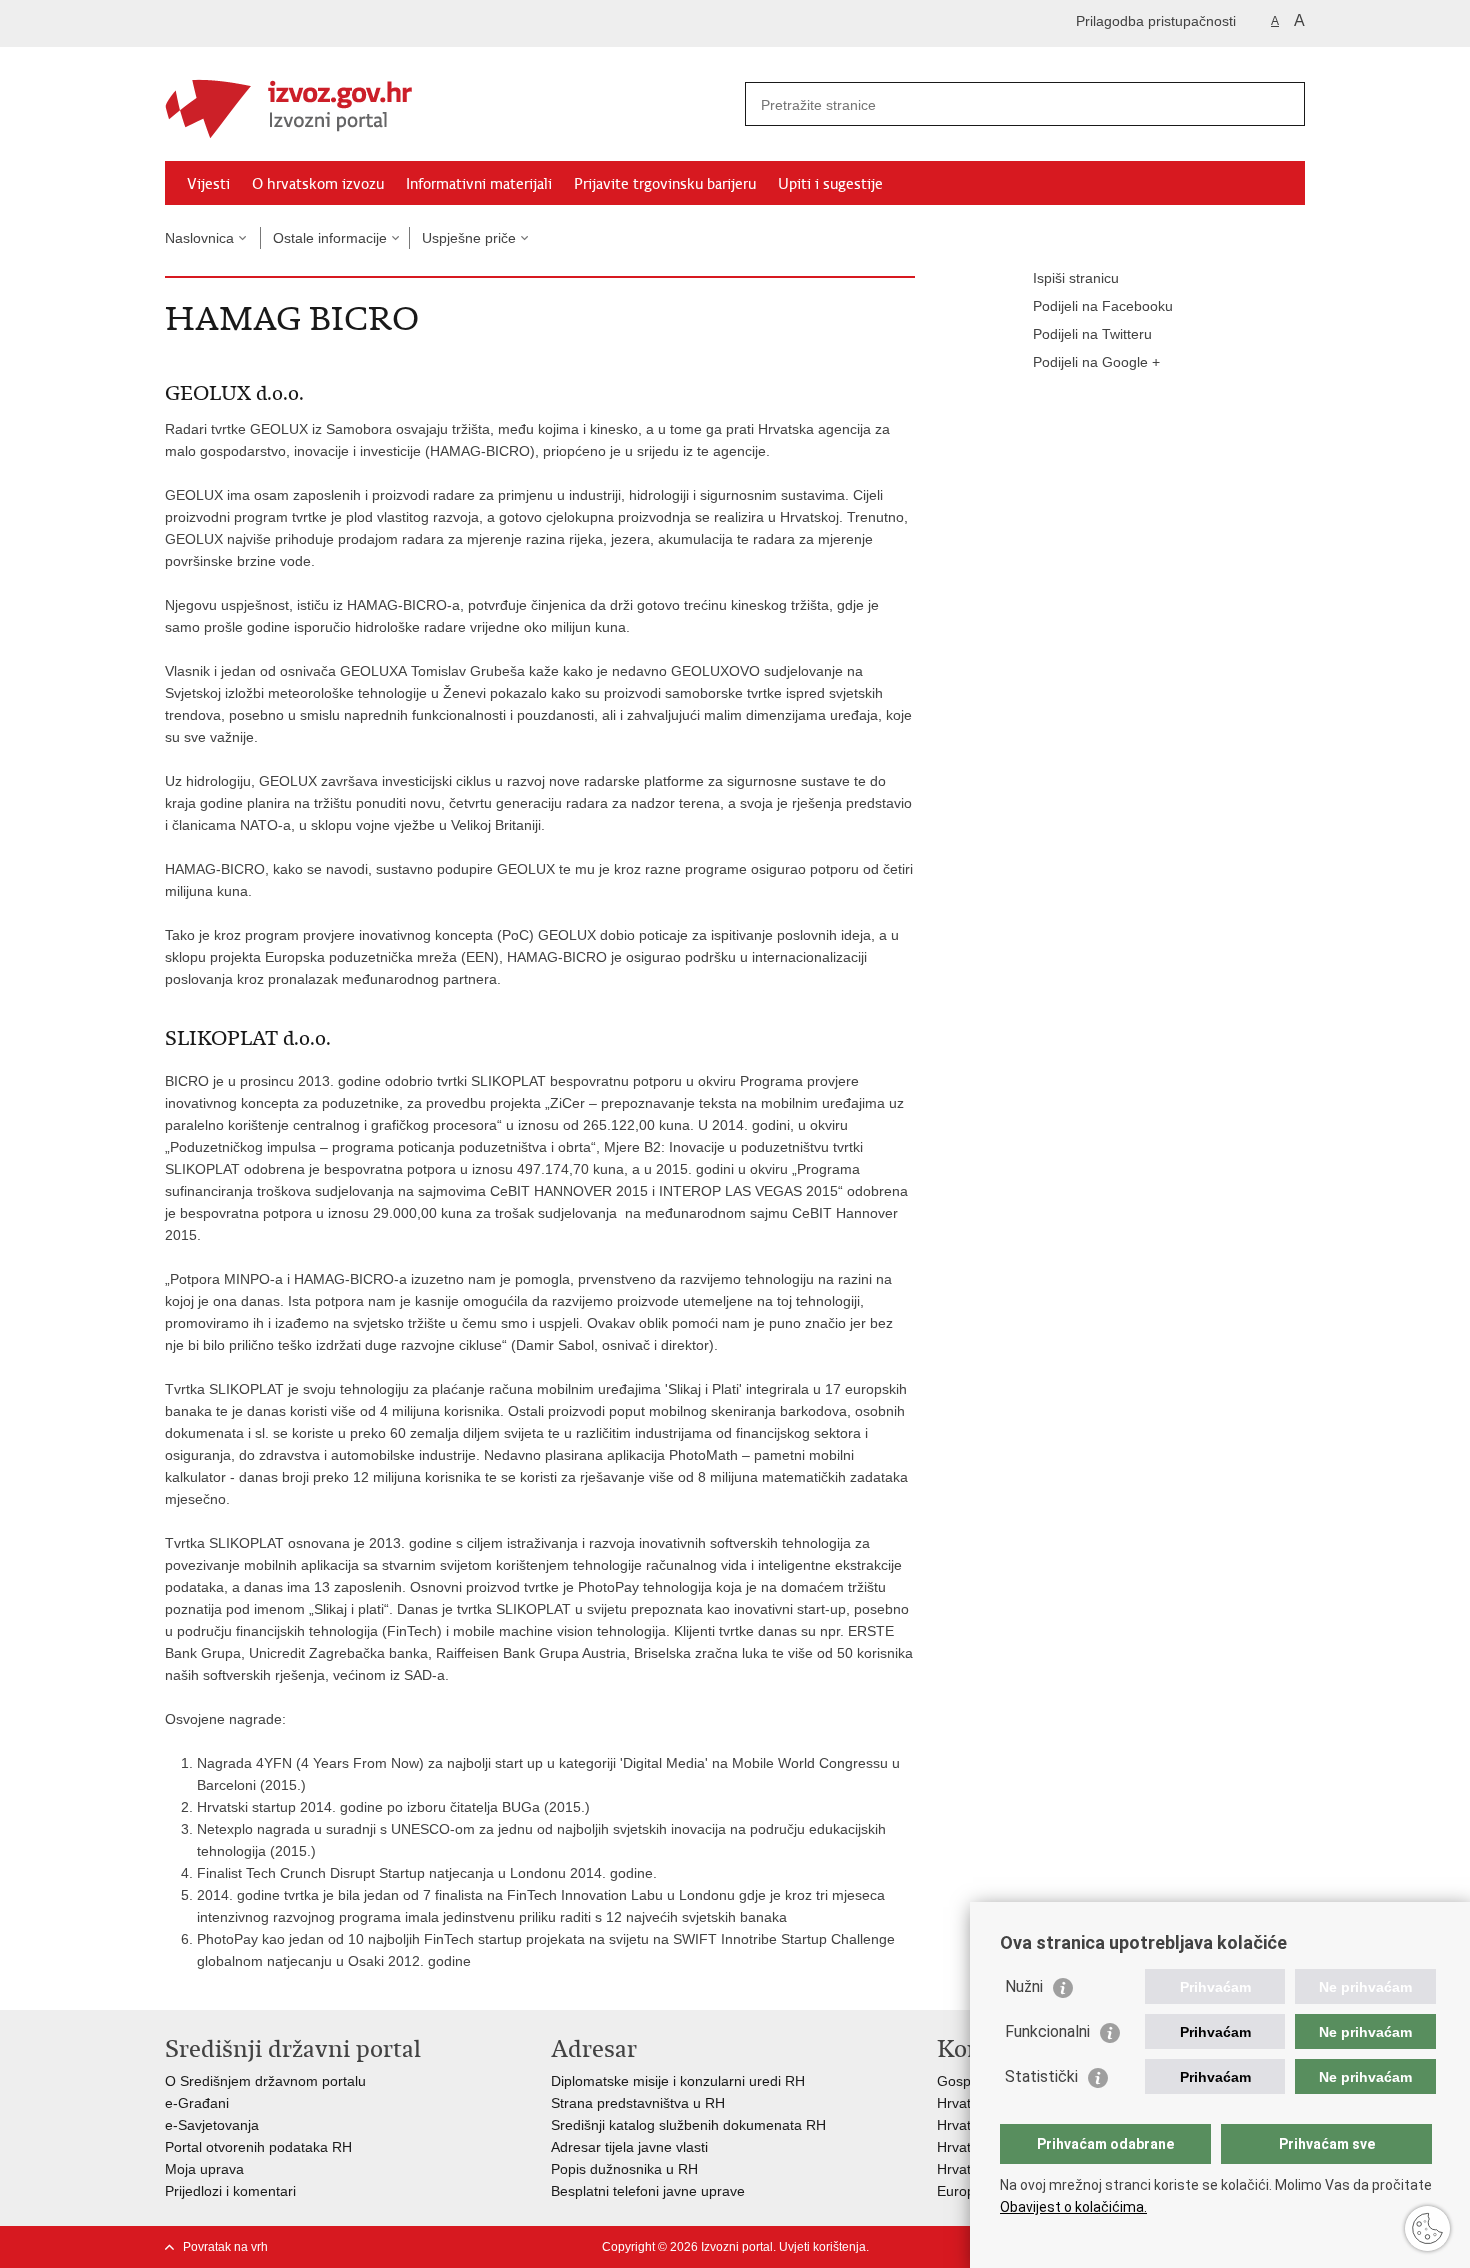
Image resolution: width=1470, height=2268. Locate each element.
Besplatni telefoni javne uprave (648, 2191)
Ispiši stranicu (1076, 278)
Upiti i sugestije (830, 184)
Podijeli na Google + (1096, 362)
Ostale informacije (330, 238)
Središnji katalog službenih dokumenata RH (688, 2125)
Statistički (1041, 2076)
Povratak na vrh (225, 2247)
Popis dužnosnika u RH (624, 2169)
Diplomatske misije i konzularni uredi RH (678, 2081)
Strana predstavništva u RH (638, 2103)
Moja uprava (204, 2169)
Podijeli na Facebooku (1103, 306)
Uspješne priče (469, 238)
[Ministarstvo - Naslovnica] (450, 105)
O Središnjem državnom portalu (265, 2081)
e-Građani (197, 2103)
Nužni (1024, 1986)
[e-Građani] (250, 23)
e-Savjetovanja (212, 2125)
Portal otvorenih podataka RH (258, 2147)
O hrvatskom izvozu (318, 184)
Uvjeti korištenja (822, 2247)
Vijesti (208, 184)
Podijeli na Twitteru (1092, 334)
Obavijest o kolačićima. (1073, 2207)
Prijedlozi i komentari (230, 2191)
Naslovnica (199, 238)
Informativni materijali (479, 184)
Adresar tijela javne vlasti (629, 2147)
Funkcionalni (1047, 2031)
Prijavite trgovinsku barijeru (665, 184)
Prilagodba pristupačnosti (1156, 21)
